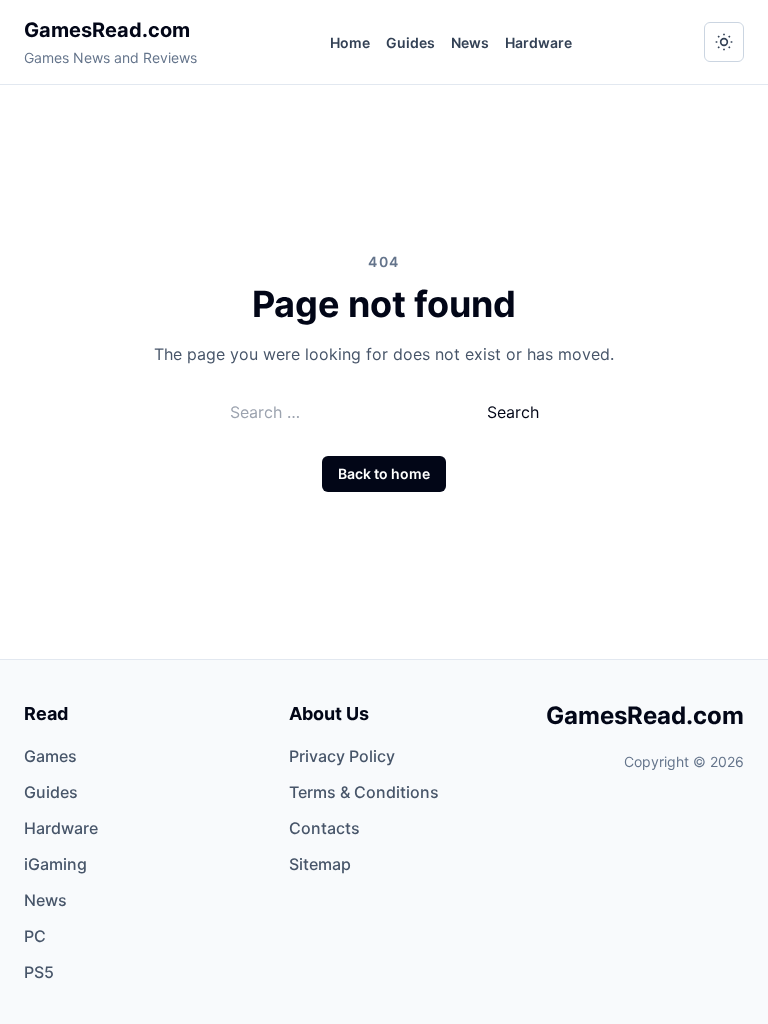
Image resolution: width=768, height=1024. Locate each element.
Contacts (324, 828)
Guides (410, 42)
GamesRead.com (107, 30)
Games (50, 756)
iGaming (55, 864)
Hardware (538, 42)
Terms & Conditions (364, 792)
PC (35, 936)
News (470, 42)
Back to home (384, 473)
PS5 (39, 972)
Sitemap (320, 864)
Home (350, 42)
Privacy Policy (342, 756)
